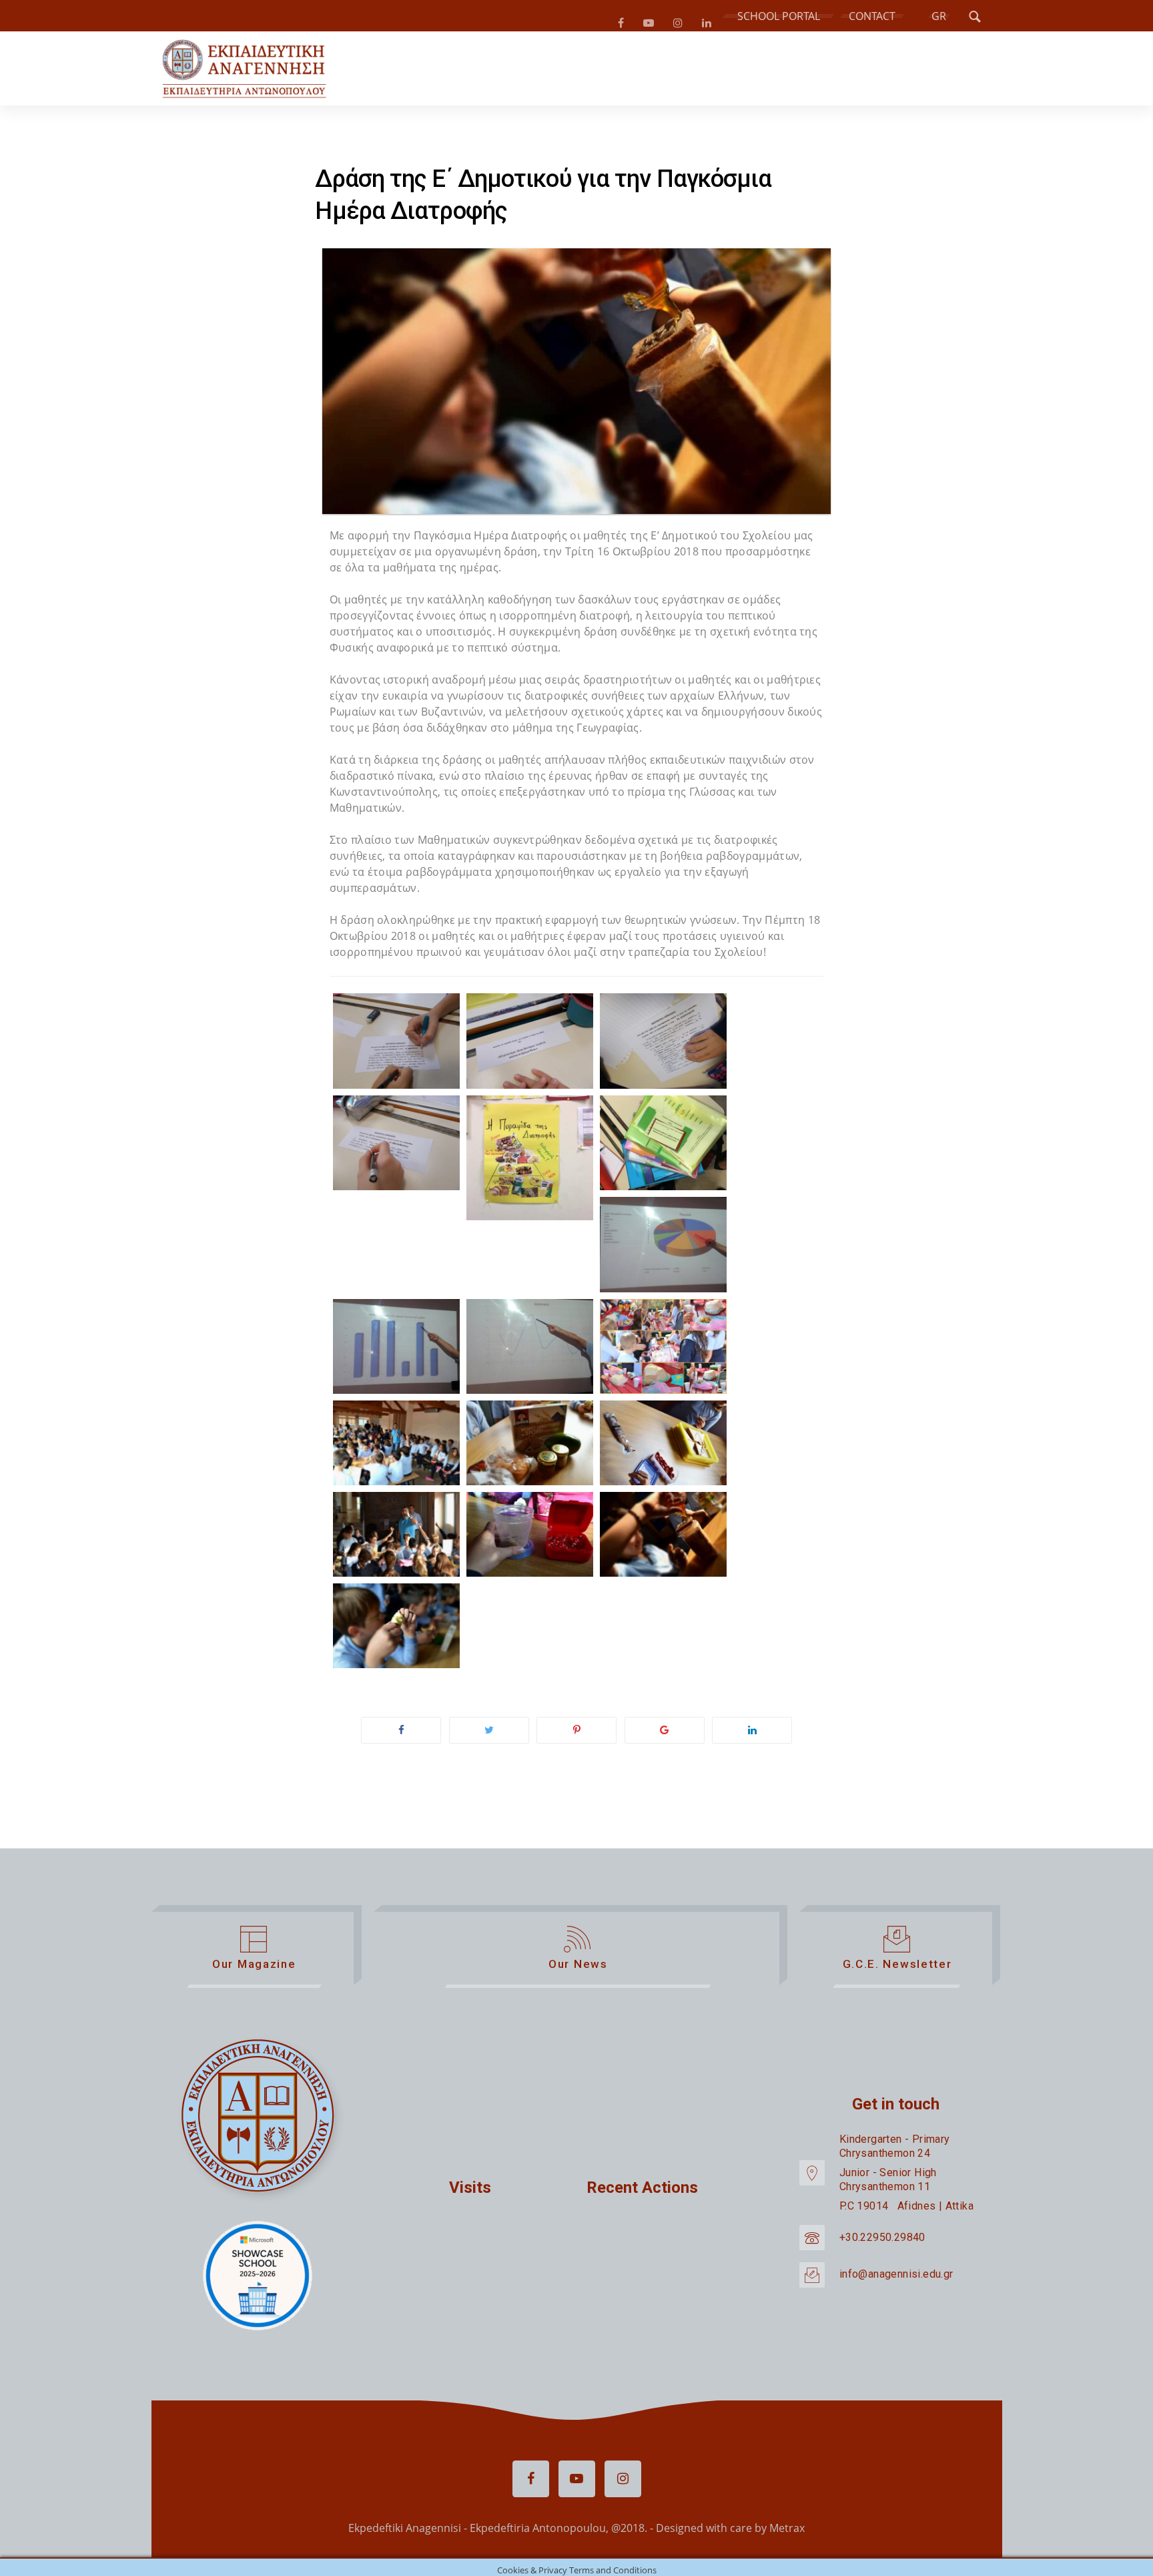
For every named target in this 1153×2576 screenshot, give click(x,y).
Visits (470, 2193)
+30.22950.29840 (882, 2243)
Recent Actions (642, 2193)
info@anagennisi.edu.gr (896, 2279)
